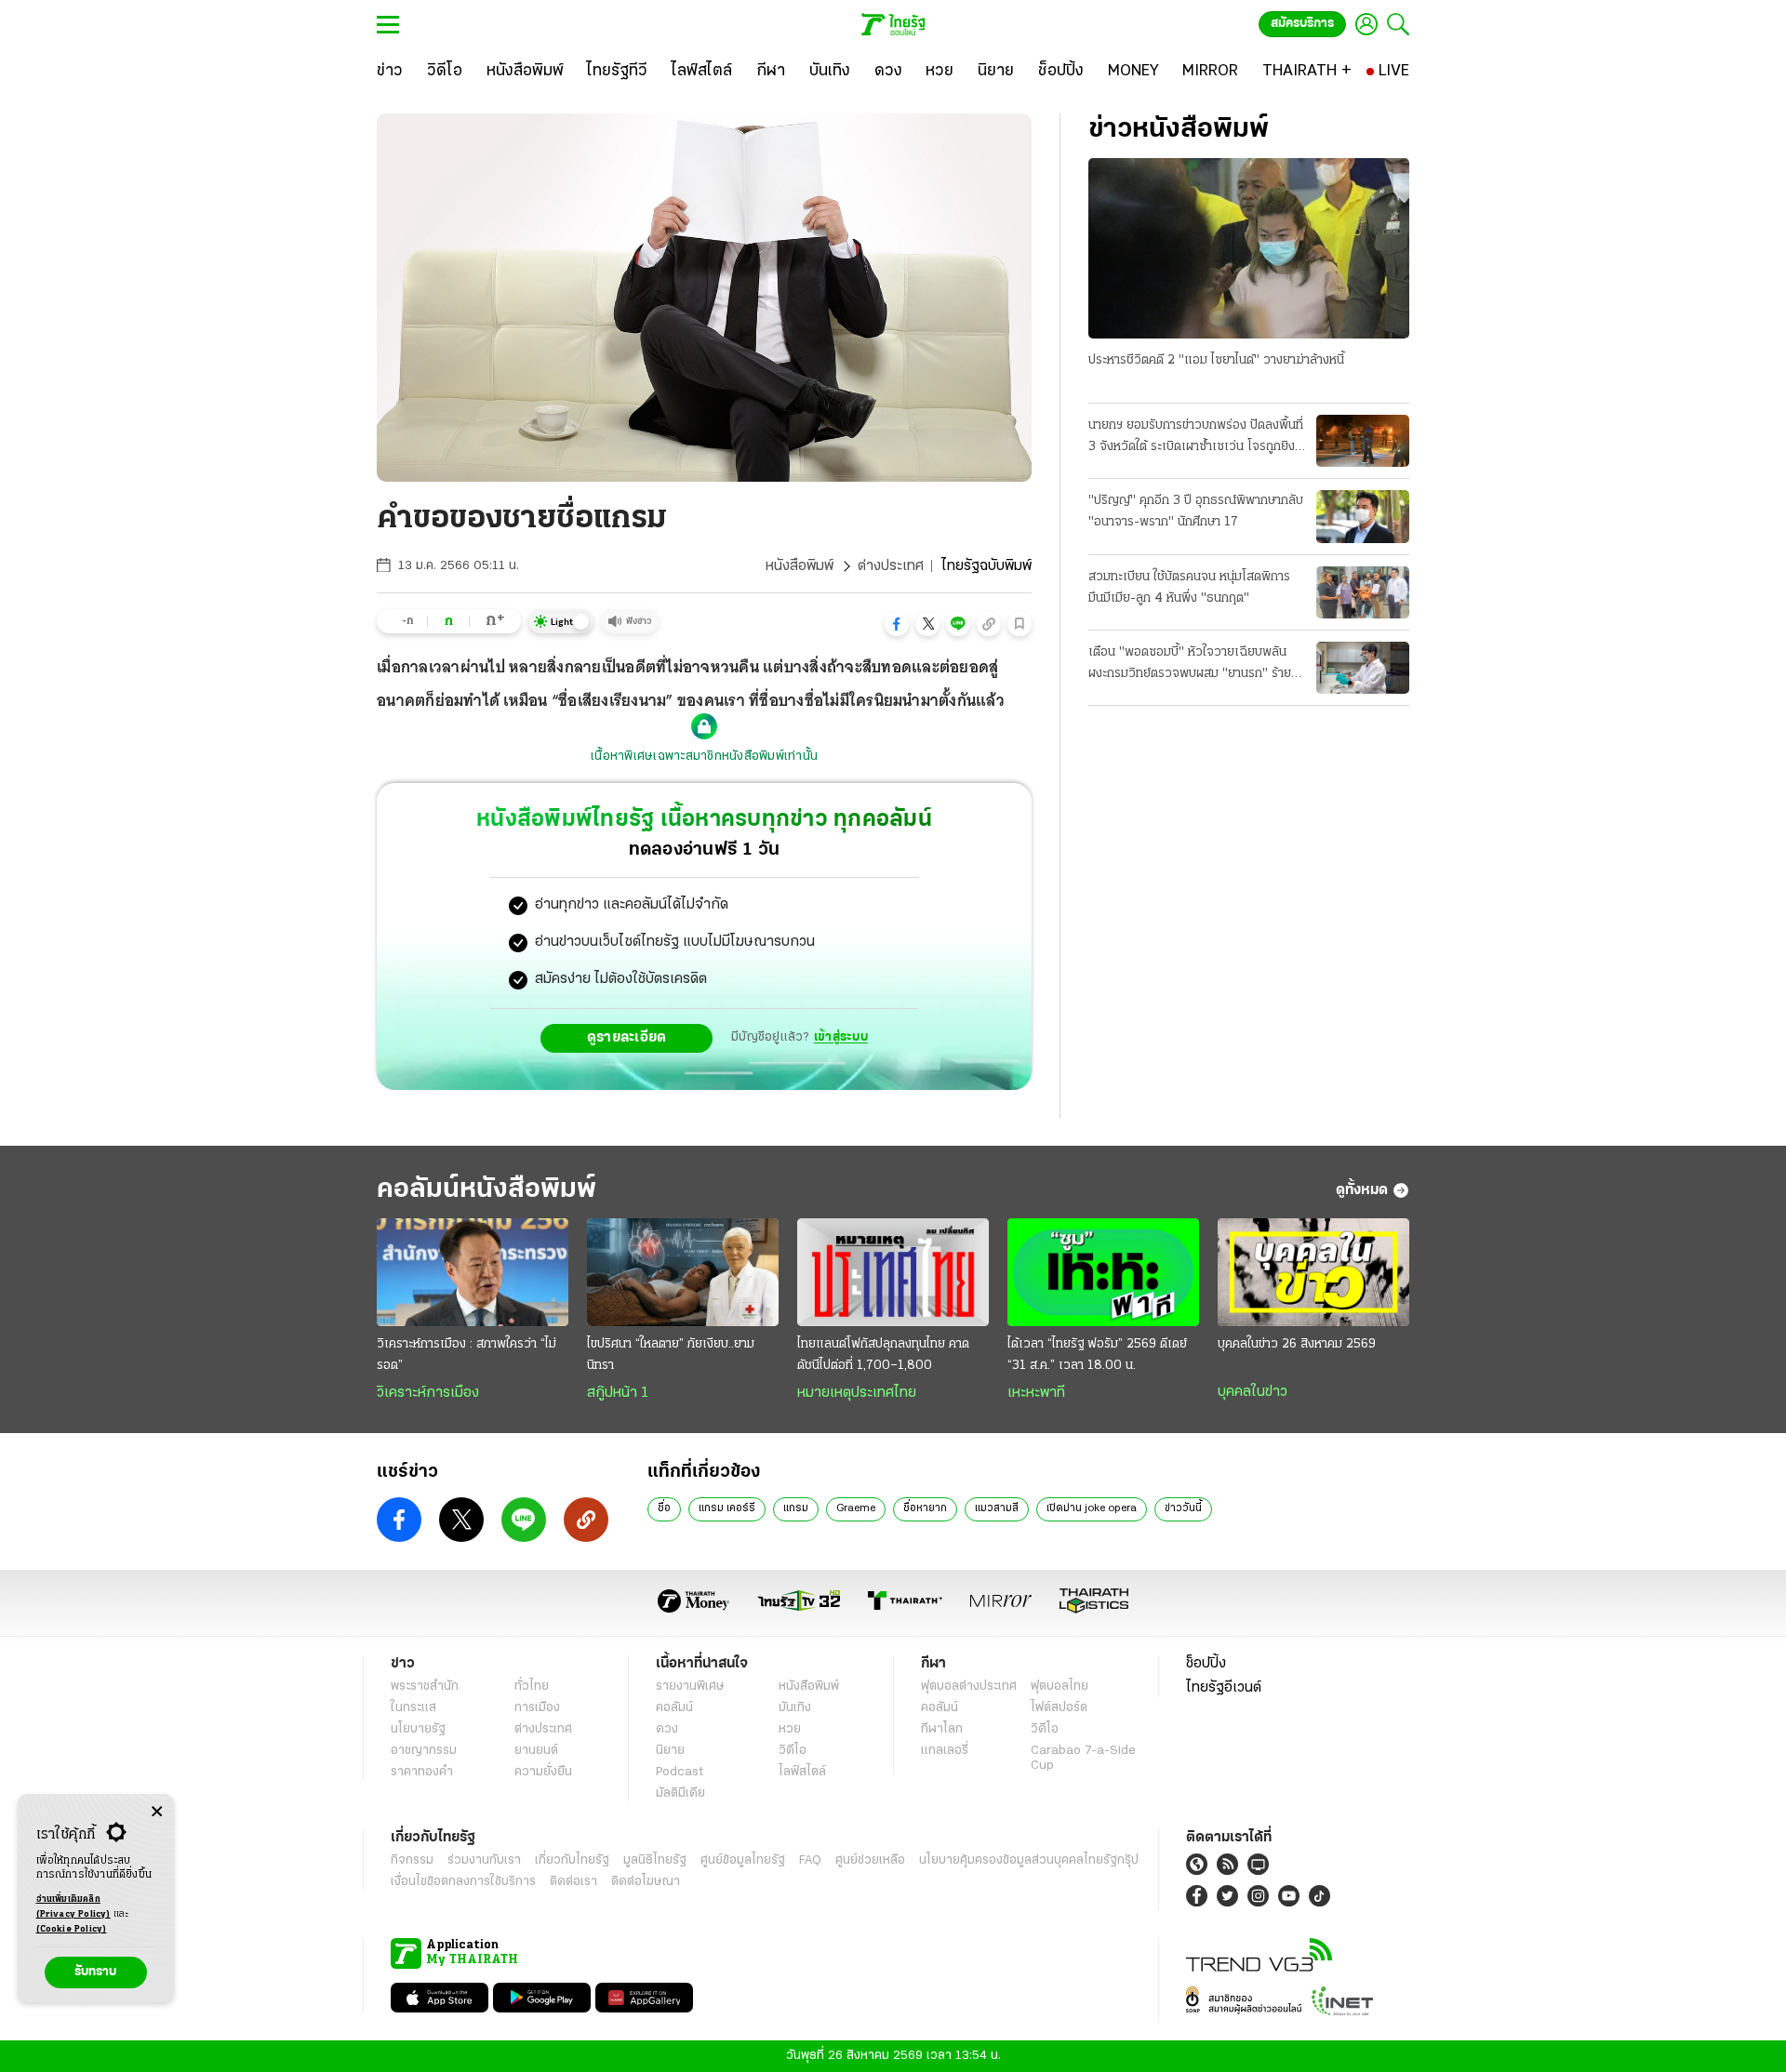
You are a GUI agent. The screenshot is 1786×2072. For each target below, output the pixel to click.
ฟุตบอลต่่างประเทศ (969, 1687)
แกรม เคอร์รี (727, 1508)
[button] (897, 624)
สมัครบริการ (1302, 24)
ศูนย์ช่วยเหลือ (870, 1860)
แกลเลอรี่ (945, 1751)
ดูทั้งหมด (1362, 1190)
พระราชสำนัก (425, 1687)
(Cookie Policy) (72, 1929)
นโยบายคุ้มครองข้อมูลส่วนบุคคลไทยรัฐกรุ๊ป (1029, 1860)
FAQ (810, 1860)
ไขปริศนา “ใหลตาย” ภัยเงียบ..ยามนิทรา (671, 1355)
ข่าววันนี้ (1183, 1508)
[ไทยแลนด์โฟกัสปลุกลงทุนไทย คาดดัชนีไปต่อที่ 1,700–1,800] (893, 1272)
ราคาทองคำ (422, 1772)
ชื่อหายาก (925, 1508)
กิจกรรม (412, 1860)
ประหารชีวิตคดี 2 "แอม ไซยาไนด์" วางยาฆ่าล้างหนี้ (1216, 360)
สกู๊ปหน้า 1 (618, 1393)
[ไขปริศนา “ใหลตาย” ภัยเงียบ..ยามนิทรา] (683, 1272)
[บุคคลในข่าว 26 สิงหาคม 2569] (1313, 1272)
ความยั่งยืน (543, 1772)
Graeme (856, 1508)
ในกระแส (413, 1708)
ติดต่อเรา (573, 1882)
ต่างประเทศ (891, 566)
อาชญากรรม (424, 1751)
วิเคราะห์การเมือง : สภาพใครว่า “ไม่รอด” (466, 1355)
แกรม (796, 1508)
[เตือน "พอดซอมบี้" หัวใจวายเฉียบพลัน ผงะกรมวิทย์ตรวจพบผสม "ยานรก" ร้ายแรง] (1363, 668)
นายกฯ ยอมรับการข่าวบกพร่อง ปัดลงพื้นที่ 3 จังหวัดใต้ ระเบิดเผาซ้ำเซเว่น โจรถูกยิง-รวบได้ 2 (1196, 438)
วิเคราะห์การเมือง (428, 1393)
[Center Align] (157, 1812)
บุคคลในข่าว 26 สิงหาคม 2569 (1297, 1344)
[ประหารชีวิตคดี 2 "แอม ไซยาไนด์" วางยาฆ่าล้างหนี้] (1249, 248)
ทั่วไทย (532, 1687)
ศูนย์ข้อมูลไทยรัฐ (743, 1860)
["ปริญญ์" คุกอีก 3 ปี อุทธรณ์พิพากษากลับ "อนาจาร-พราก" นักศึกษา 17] (1363, 516)
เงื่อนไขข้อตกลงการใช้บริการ (463, 1882)
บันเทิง (795, 1708)
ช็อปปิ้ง (1206, 1664)
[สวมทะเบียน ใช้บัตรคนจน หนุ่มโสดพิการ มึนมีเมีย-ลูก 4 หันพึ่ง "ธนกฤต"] (1363, 592)
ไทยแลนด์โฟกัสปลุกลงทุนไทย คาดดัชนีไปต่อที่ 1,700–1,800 (883, 1355)
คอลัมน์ (674, 1708)
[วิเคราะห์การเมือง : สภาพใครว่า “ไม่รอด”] (473, 1272)
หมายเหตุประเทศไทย (857, 1393)
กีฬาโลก (942, 1729)
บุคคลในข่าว (1253, 1392)
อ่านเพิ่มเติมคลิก (73, 1907)
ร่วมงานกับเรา (484, 1860)
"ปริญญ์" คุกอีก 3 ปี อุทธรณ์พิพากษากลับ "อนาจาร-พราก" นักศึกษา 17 (1196, 511)
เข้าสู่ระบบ (841, 1037)
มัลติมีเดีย (680, 1793)
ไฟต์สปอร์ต (1059, 1708)
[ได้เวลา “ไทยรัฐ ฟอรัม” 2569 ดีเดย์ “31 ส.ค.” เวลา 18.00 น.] (1103, 1272)
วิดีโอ (793, 1751)
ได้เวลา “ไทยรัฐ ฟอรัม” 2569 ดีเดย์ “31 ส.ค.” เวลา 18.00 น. (1097, 1355)
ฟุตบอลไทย (1060, 1687)
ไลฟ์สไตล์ (802, 1772)
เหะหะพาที (1036, 1393)
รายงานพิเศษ (690, 1687)
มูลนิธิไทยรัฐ (655, 1860)
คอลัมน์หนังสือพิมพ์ (486, 1190)
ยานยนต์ (536, 1751)
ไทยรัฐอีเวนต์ (1224, 1688)
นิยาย (670, 1751)
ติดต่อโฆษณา (646, 1882)
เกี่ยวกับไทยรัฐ (572, 1860)
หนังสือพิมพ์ (800, 566)
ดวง (667, 1729)
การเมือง (537, 1708)
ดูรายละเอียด (627, 1038)
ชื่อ (664, 1508)
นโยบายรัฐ (418, 1729)
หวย (790, 1729)
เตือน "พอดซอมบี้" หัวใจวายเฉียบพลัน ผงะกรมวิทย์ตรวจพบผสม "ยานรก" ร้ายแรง (1190, 665)
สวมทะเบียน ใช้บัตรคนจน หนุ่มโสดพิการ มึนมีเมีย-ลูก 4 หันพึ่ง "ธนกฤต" (1189, 588)
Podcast (680, 1772)
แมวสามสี (997, 1508)
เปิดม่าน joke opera (1092, 1508)
